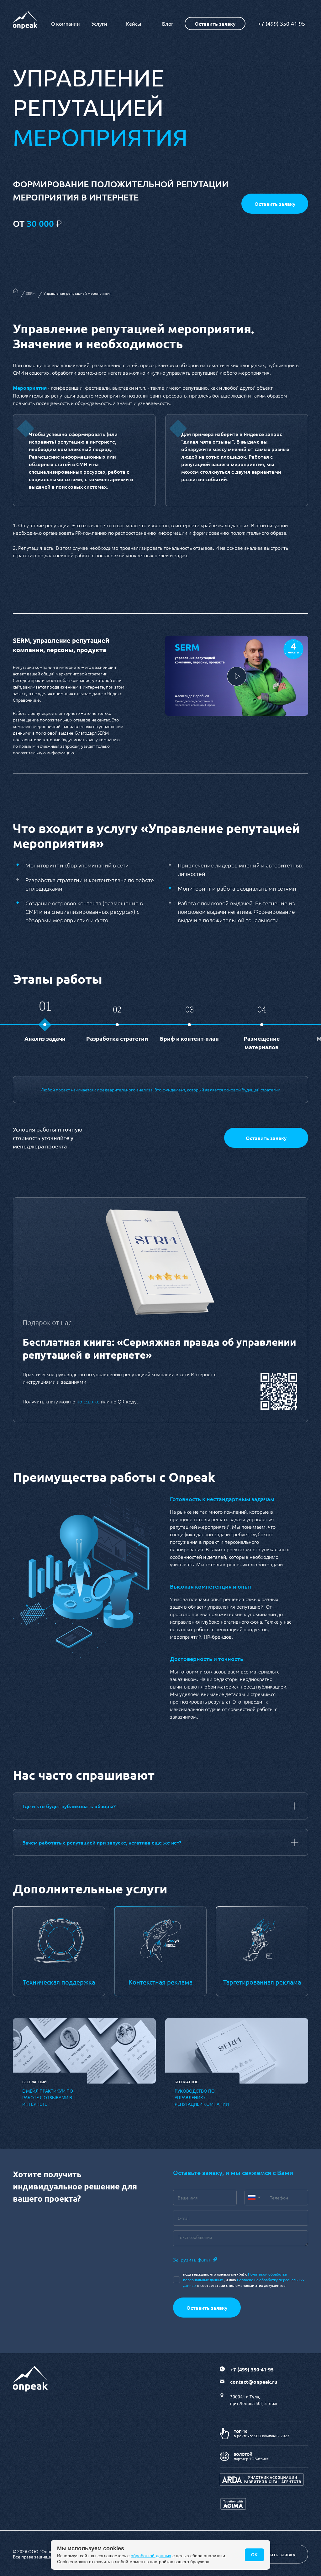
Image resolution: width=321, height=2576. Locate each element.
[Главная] (15, 292)
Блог (168, 23)
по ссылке (89, 1401)
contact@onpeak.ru (254, 2382)
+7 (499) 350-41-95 (282, 23)
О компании (66, 23)
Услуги (99, 23)
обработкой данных (151, 2556)
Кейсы (134, 23)
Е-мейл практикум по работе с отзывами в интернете (48, 2097)
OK (254, 2555)
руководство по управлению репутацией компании (202, 2097)
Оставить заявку (266, 1138)
